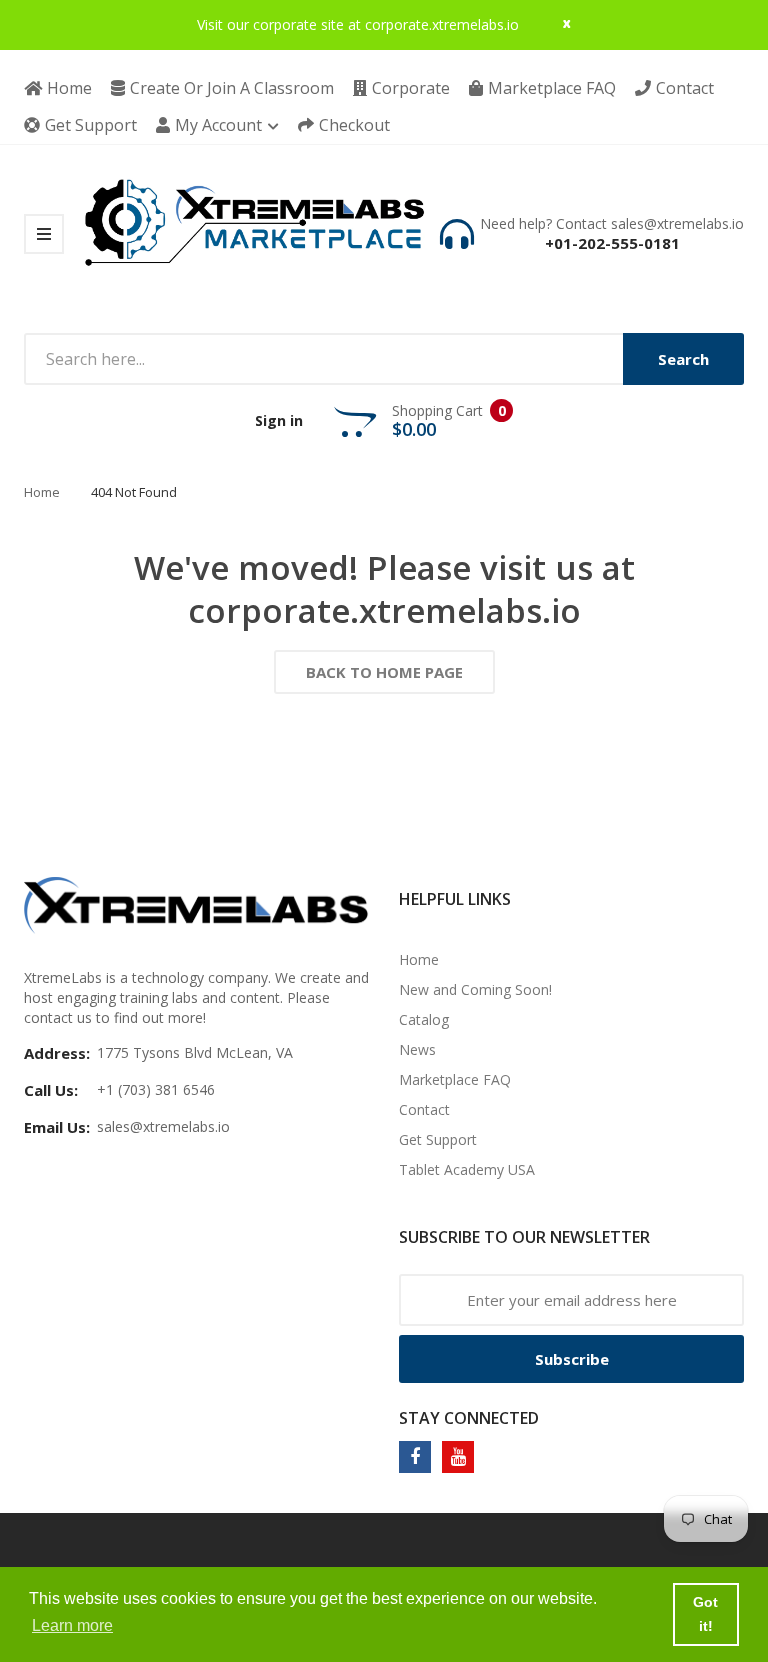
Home (42, 492)
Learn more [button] (72, 1625)
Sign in (279, 420)
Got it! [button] (705, 1614)
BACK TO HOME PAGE (384, 672)
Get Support (438, 1139)
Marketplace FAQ (455, 1079)
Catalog (424, 1019)
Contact (424, 1109)
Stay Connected (469, 1418)
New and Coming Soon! (475, 989)
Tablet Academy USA (467, 1169)
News (417, 1049)
